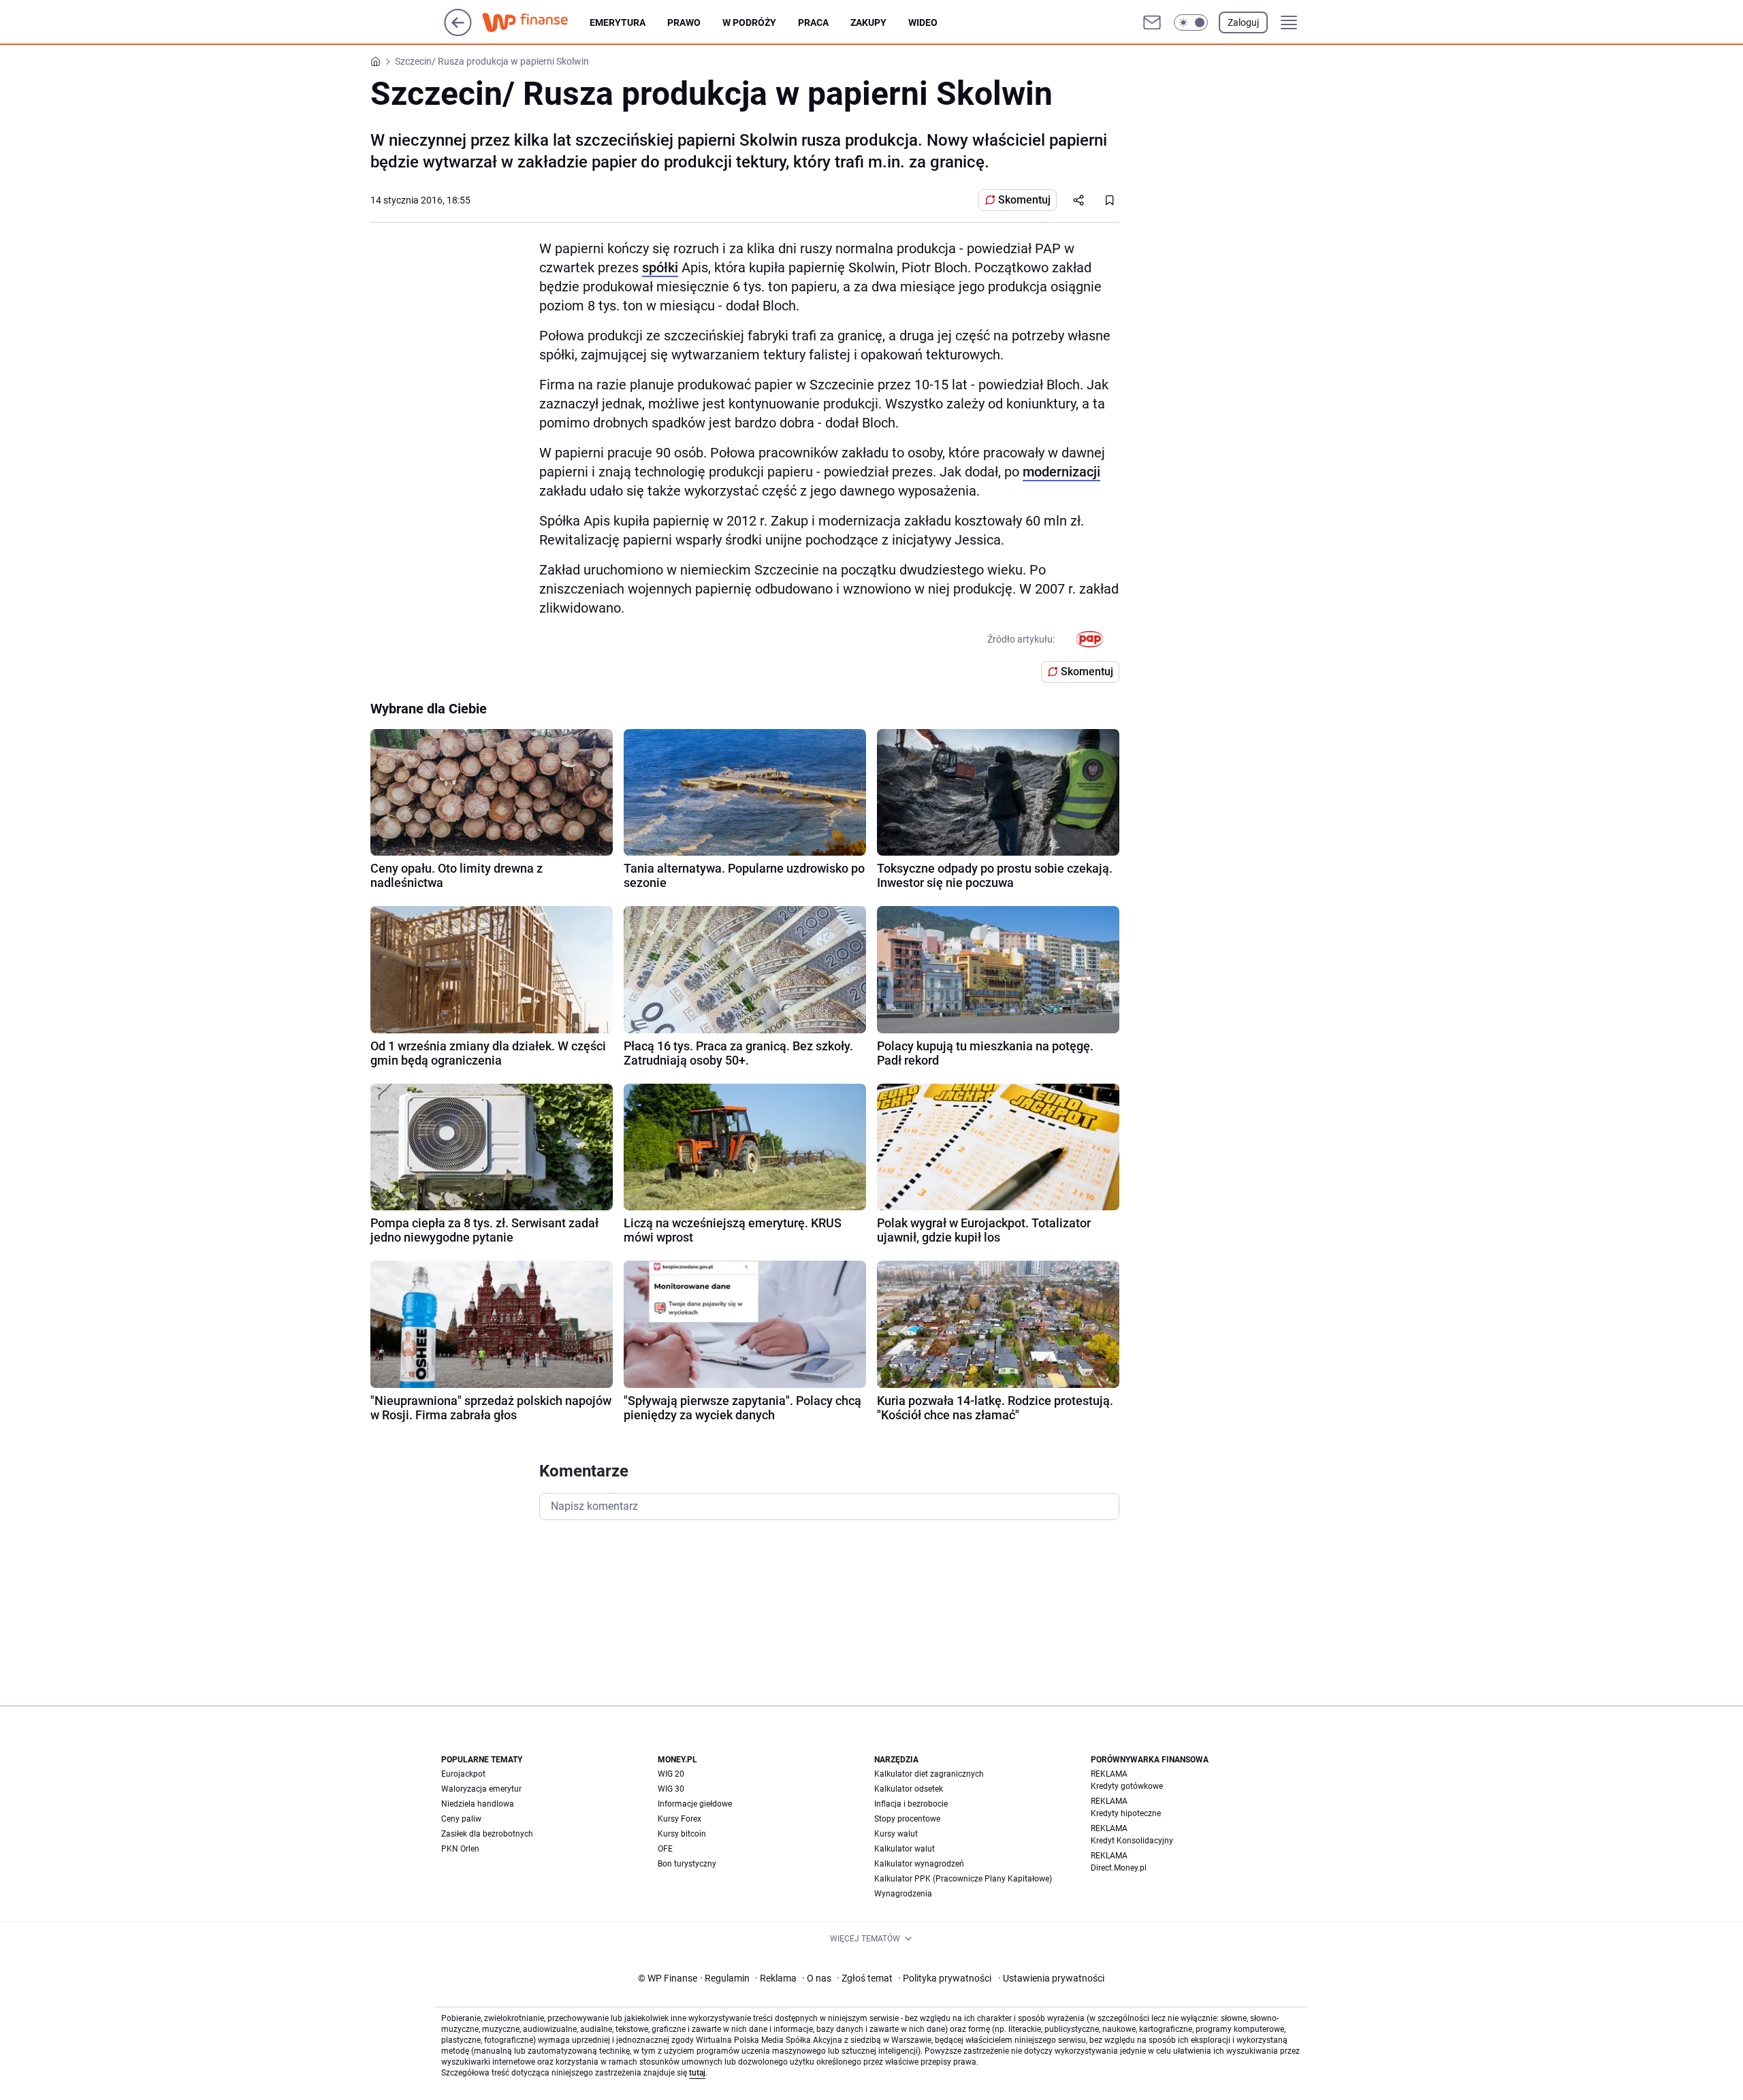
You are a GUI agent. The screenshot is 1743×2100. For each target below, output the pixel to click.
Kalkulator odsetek (909, 1789)
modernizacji (1061, 472)
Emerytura (618, 22)
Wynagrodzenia (903, 1894)
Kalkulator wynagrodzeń (919, 1864)
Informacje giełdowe (695, 1804)
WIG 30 (671, 1789)
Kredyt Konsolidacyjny (1132, 1841)
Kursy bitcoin (682, 1834)
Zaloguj (1243, 22)
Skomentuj (1024, 200)
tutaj (697, 2073)
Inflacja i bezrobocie (911, 1804)
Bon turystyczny (687, 1864)
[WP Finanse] (536, 22)
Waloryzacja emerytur (481, 1789)
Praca (813, 22)
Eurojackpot (463, 1774)
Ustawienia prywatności (1051, 1978)
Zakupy (868, 22)
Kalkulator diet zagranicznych (929, 1774)
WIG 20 (671, 1774)
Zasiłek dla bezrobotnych (487, 1834)
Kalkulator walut (905, 1849)
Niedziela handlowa (478, 1804)
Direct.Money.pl (1119, 1868)
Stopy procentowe (907, 1819)
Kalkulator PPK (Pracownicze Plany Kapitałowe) (963, 1879)
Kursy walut (896, 1834)
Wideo (923, 22)
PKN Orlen (460, 1849)
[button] (1191, 22)
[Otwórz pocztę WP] (1152, 22)
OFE (665, 1849)
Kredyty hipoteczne (1126, 1813)
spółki (660, 268)
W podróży (749, 22)
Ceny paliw (461, 1819)
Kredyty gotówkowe (1127, 1786)
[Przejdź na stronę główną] (458, 32)
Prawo (684, 22)
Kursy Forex (679, 1819)
